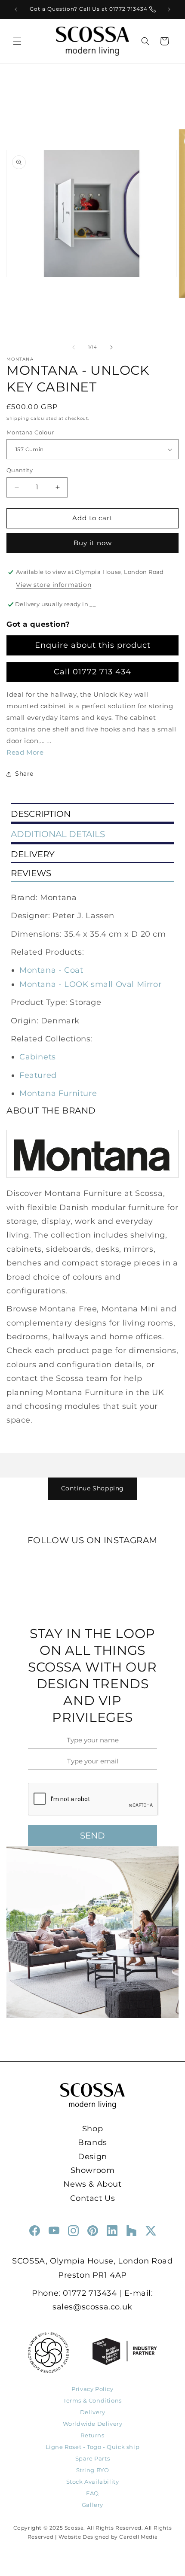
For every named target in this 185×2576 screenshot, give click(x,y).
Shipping (18, 418)
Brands (92, 2142)
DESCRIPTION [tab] (41, 814)
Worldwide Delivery (93, 2424)
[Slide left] (74, 347)
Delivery (93, 2412)
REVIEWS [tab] (31, 873)
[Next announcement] (169, 9)
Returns (92, 2435)
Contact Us (93, 2198)
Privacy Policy (92, 2389)
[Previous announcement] (16, 9)
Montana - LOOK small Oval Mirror (90, 984)
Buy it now (93, 543)
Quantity (20, 470)
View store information (54, 585)
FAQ (92, 2493)
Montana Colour (30, 432)
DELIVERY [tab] (33, 854)
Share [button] (24, 774)
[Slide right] (111, 347)
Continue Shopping (92, 1488)
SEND (92, 1836)
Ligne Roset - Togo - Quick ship (93, 2447)
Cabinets (38, 1057)
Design (92, 2157)
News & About (92, 2184)
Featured (38, 1075)
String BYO (93, 2470)
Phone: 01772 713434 (74, 2293)
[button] (17, 41)
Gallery (92, 2505)
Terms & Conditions (92, 2400)
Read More (25, 752)
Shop (92, 2129)
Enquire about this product (93, 645)
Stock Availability (93, 2482)
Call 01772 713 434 (92, 672)
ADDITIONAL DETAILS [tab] (58, 834)
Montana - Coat (51, 970)
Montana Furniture (58, 1093)
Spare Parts (93, 2458)
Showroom (93, 2170)
